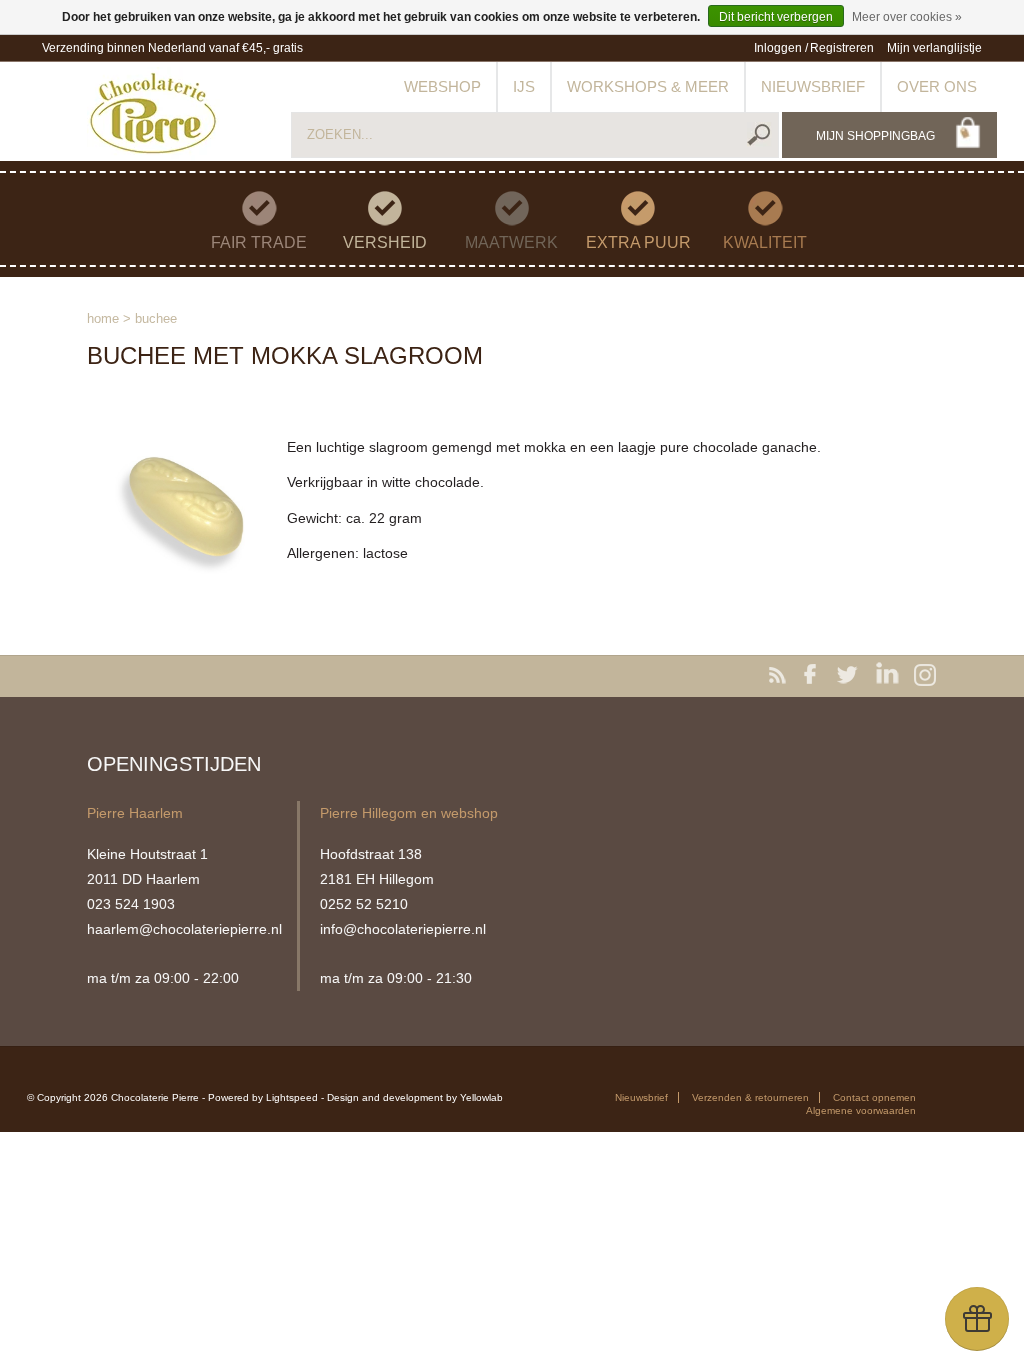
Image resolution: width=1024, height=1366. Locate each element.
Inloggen (778, 48)
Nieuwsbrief (813, 86)
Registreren (842, 48)
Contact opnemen (874, 1097)
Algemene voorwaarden (861, 1110)
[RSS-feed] (781, 676)
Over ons (937, 86)
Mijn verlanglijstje (934, 48)
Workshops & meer (648, 86)
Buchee (156, 318)
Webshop (442, 86)
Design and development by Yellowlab (415, 1097)
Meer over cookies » (907, 17)
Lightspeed (292, 1097)
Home (103, 318)
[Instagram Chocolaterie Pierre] (925, 676)
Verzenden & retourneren (750, 1097)
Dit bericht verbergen (776, 17)
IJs (524, 86)
